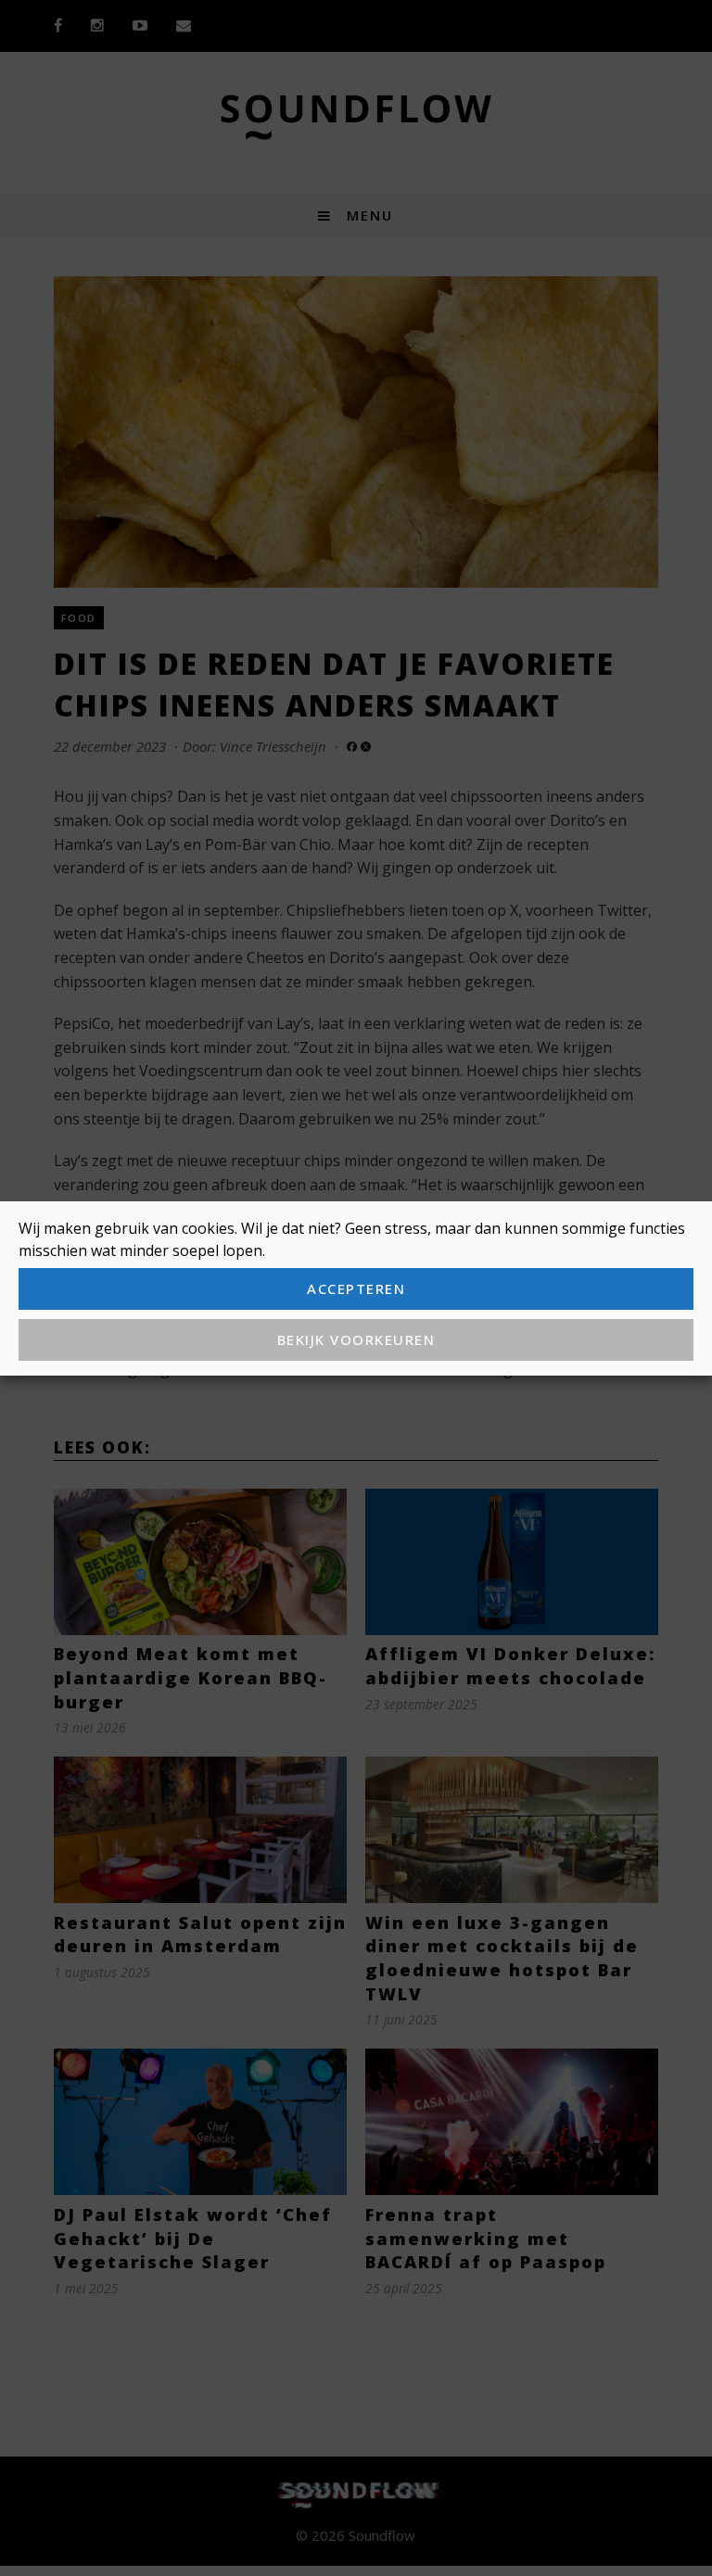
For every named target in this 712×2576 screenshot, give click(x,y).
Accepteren (356, 1288)
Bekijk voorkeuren (356, 1339)
